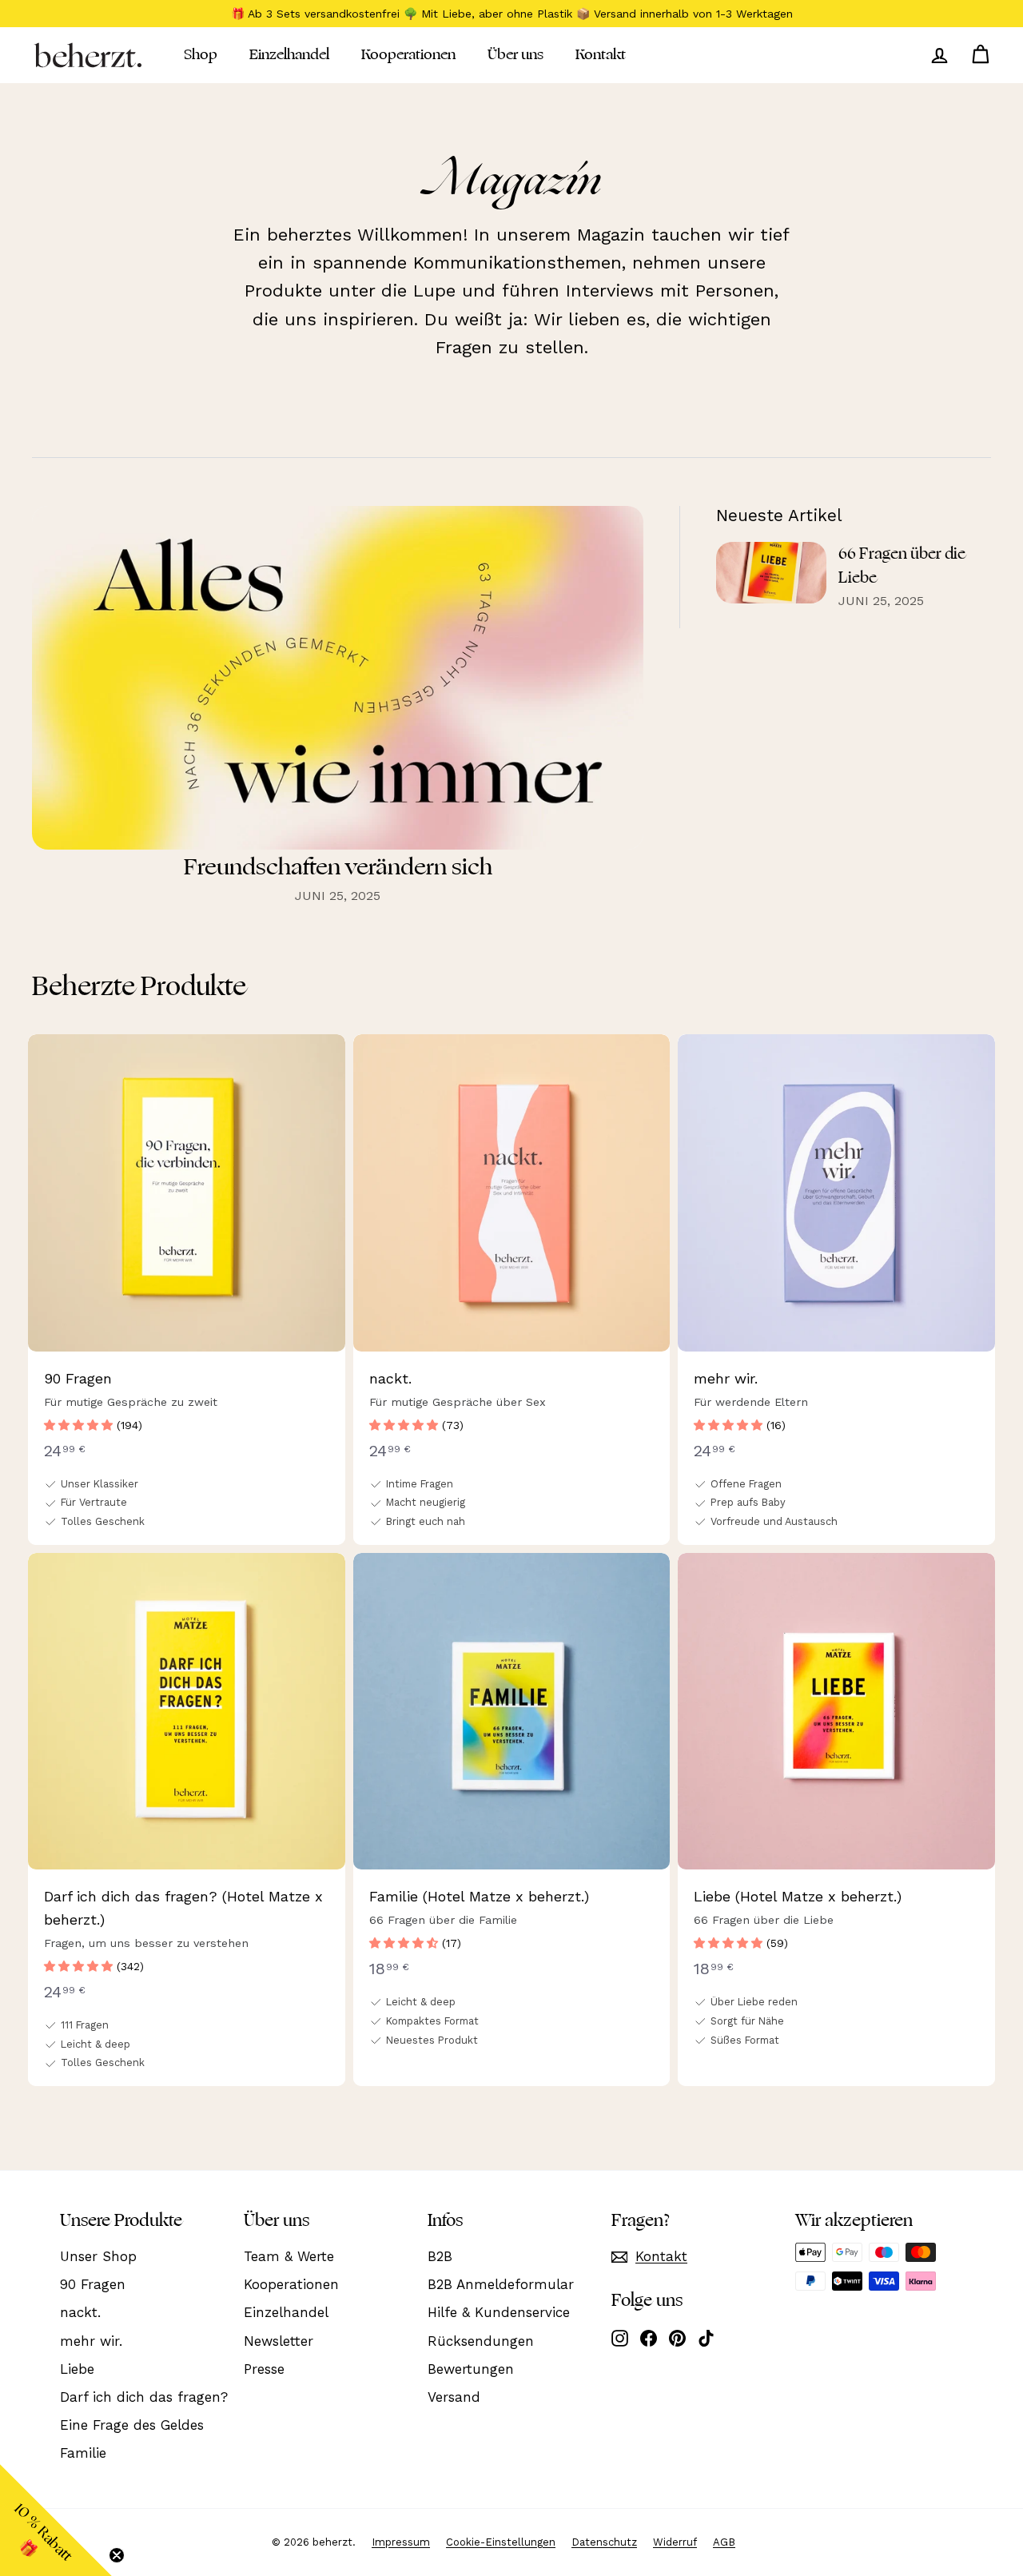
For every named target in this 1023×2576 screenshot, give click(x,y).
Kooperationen (408, 54)
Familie (83, 2453)
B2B (440, 2256)
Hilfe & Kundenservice (499, 2312)
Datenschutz (604, 2542)
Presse (264, 2369)
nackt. (80, 2312)
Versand (454, 2397)
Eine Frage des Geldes (132, 2425)
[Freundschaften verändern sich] (338, 678)
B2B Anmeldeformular (501, 2284)
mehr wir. (91, 2341)
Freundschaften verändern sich (338, 867)
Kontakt (601, 54)
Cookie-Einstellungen (501, 2542)
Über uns (515, 54)
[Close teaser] (117, 2555)
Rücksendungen (481, 2341)
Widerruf (675, 2542)
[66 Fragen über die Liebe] (771, 573)
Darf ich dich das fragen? (144, 2397)
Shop (201, 54)
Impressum (401, 2542)
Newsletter (279, 2341)
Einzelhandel (289, 54)
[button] (80, 1425)
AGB (724, 2542)
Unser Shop (98, 2256)
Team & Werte (289, 2256)
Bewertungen (471, 2369)
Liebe (77, 2369)
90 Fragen (93, 2284)
